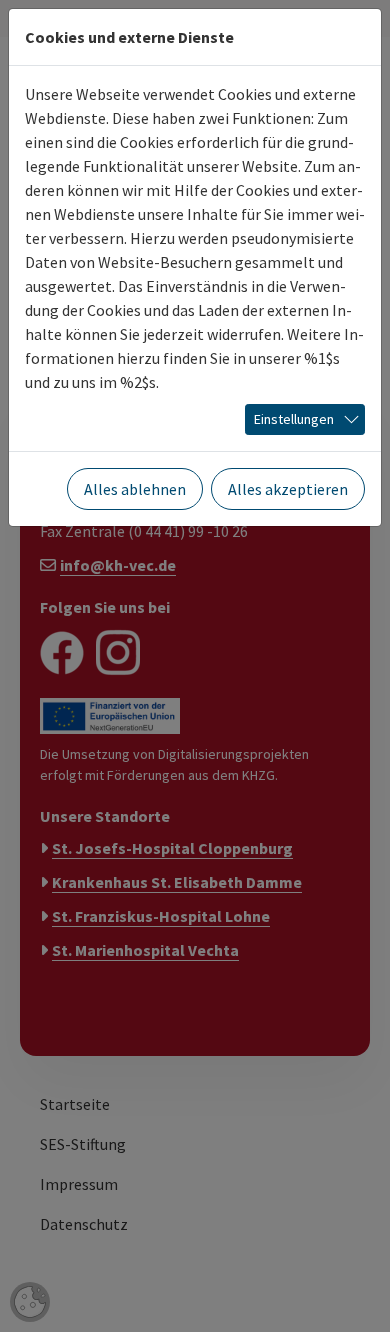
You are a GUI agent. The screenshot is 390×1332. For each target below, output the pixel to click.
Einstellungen (294, 419)
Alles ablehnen (135, 489)
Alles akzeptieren (288, 489)
